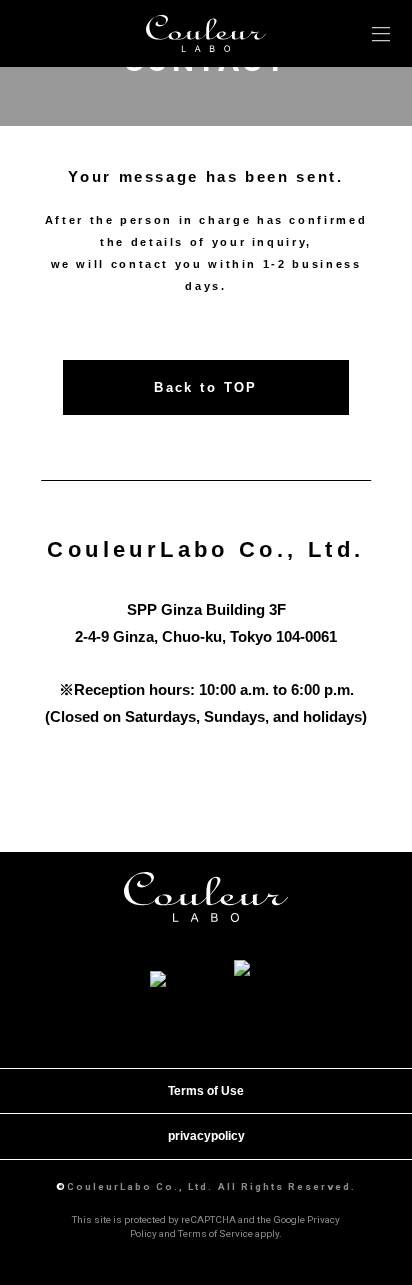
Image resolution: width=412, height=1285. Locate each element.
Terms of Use (206, 1091)
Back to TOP (206, 387)
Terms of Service (215, 1233)
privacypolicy (206, 1136)
